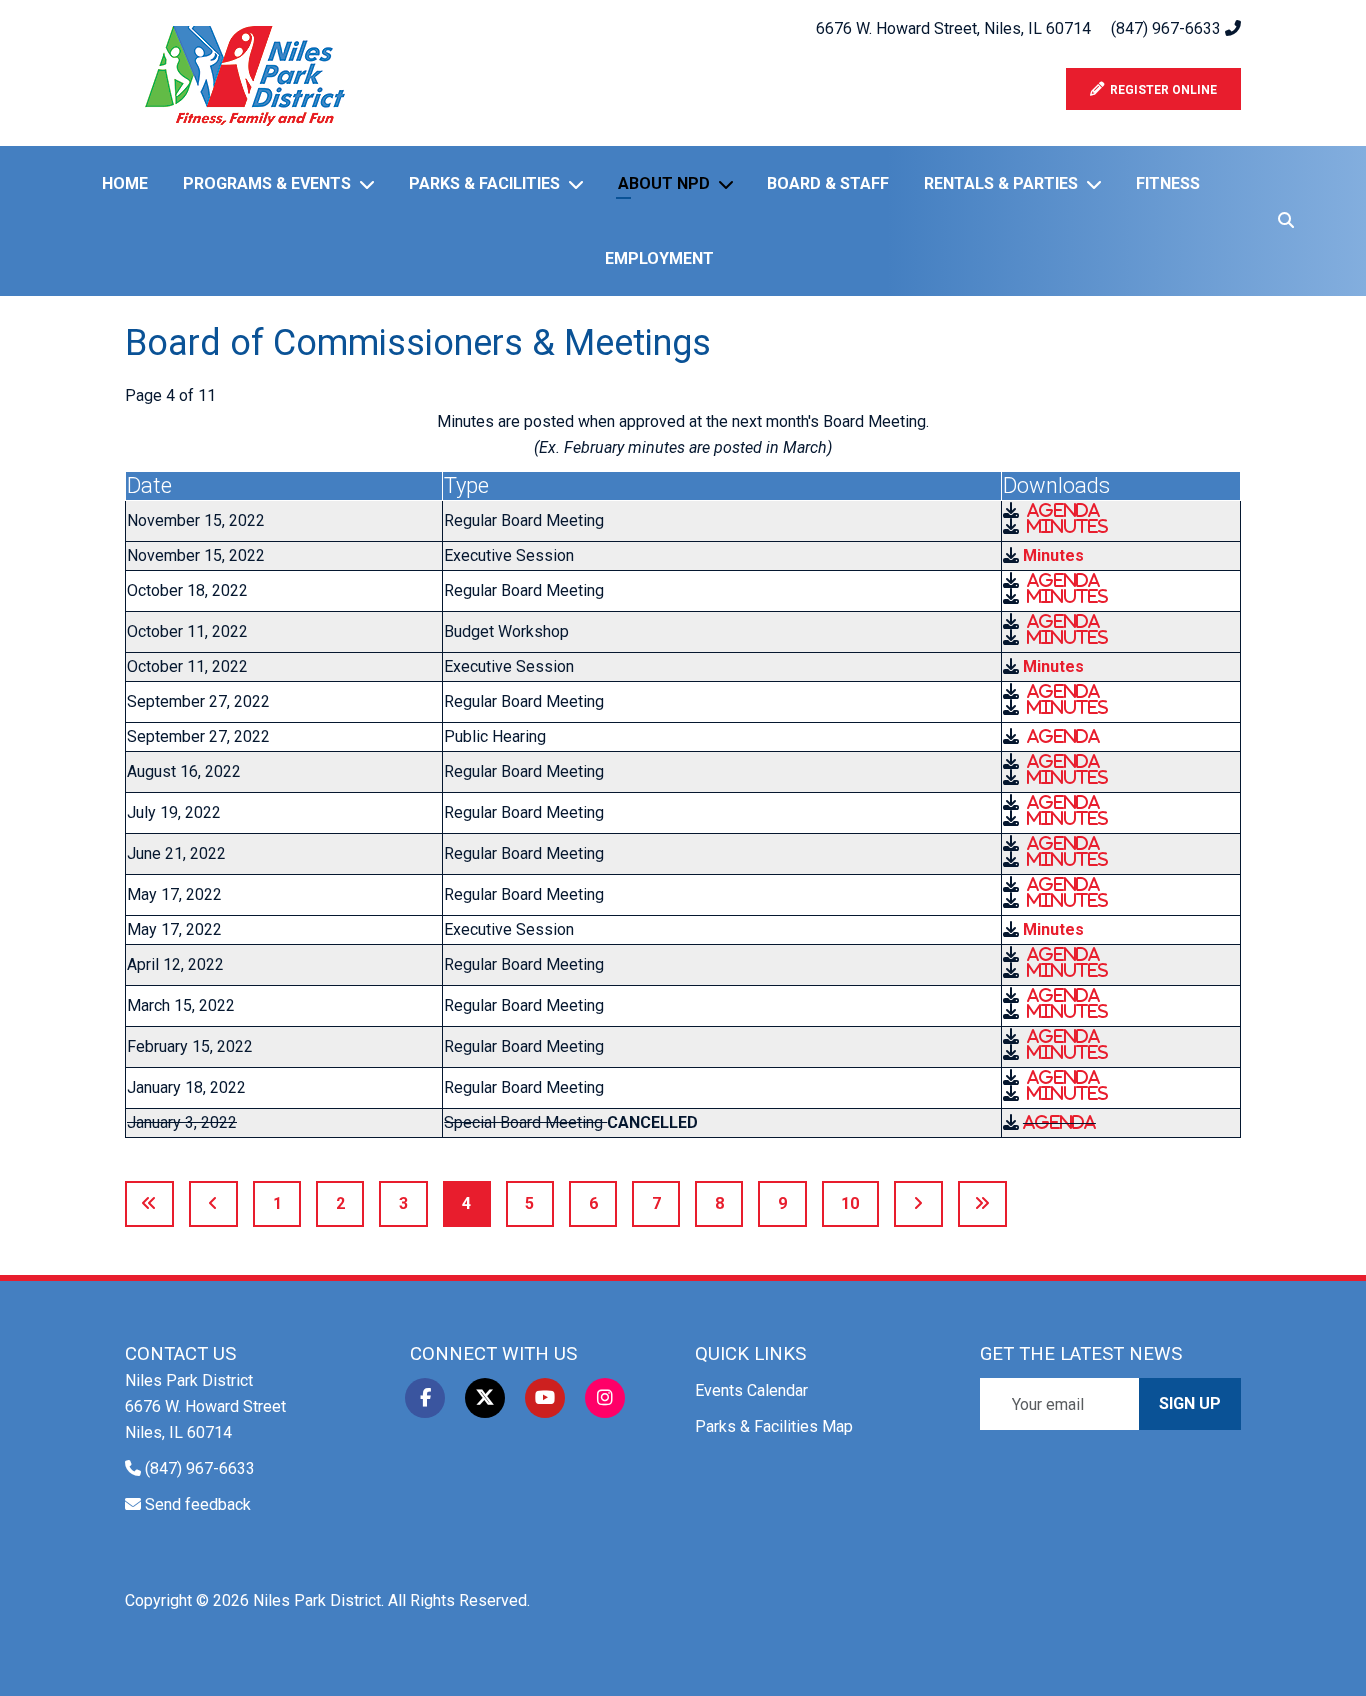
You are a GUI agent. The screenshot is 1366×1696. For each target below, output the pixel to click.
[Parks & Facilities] (580, 184)
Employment (659, 258)
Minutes (1067, 526)
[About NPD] (730, 184)
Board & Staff (828, 183)
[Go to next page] (918, 1204)
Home (125, 183)
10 (850, 1203)
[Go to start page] (149, 1204)
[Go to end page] (982, 1204)
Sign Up (1190, 1403)
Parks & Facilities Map (774, 1426)
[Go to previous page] (213, 1204)
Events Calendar (751, 1390)
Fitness (1168, 183)
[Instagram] (605, 1398)
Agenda (1063, 510)
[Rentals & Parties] (1098, 184)
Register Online (1160, 90)
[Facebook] (425, 1398)
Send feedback (198, 1504)
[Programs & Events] (371, 184)
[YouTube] (545, 1398)
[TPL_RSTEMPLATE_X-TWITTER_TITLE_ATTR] (485, 1398)
